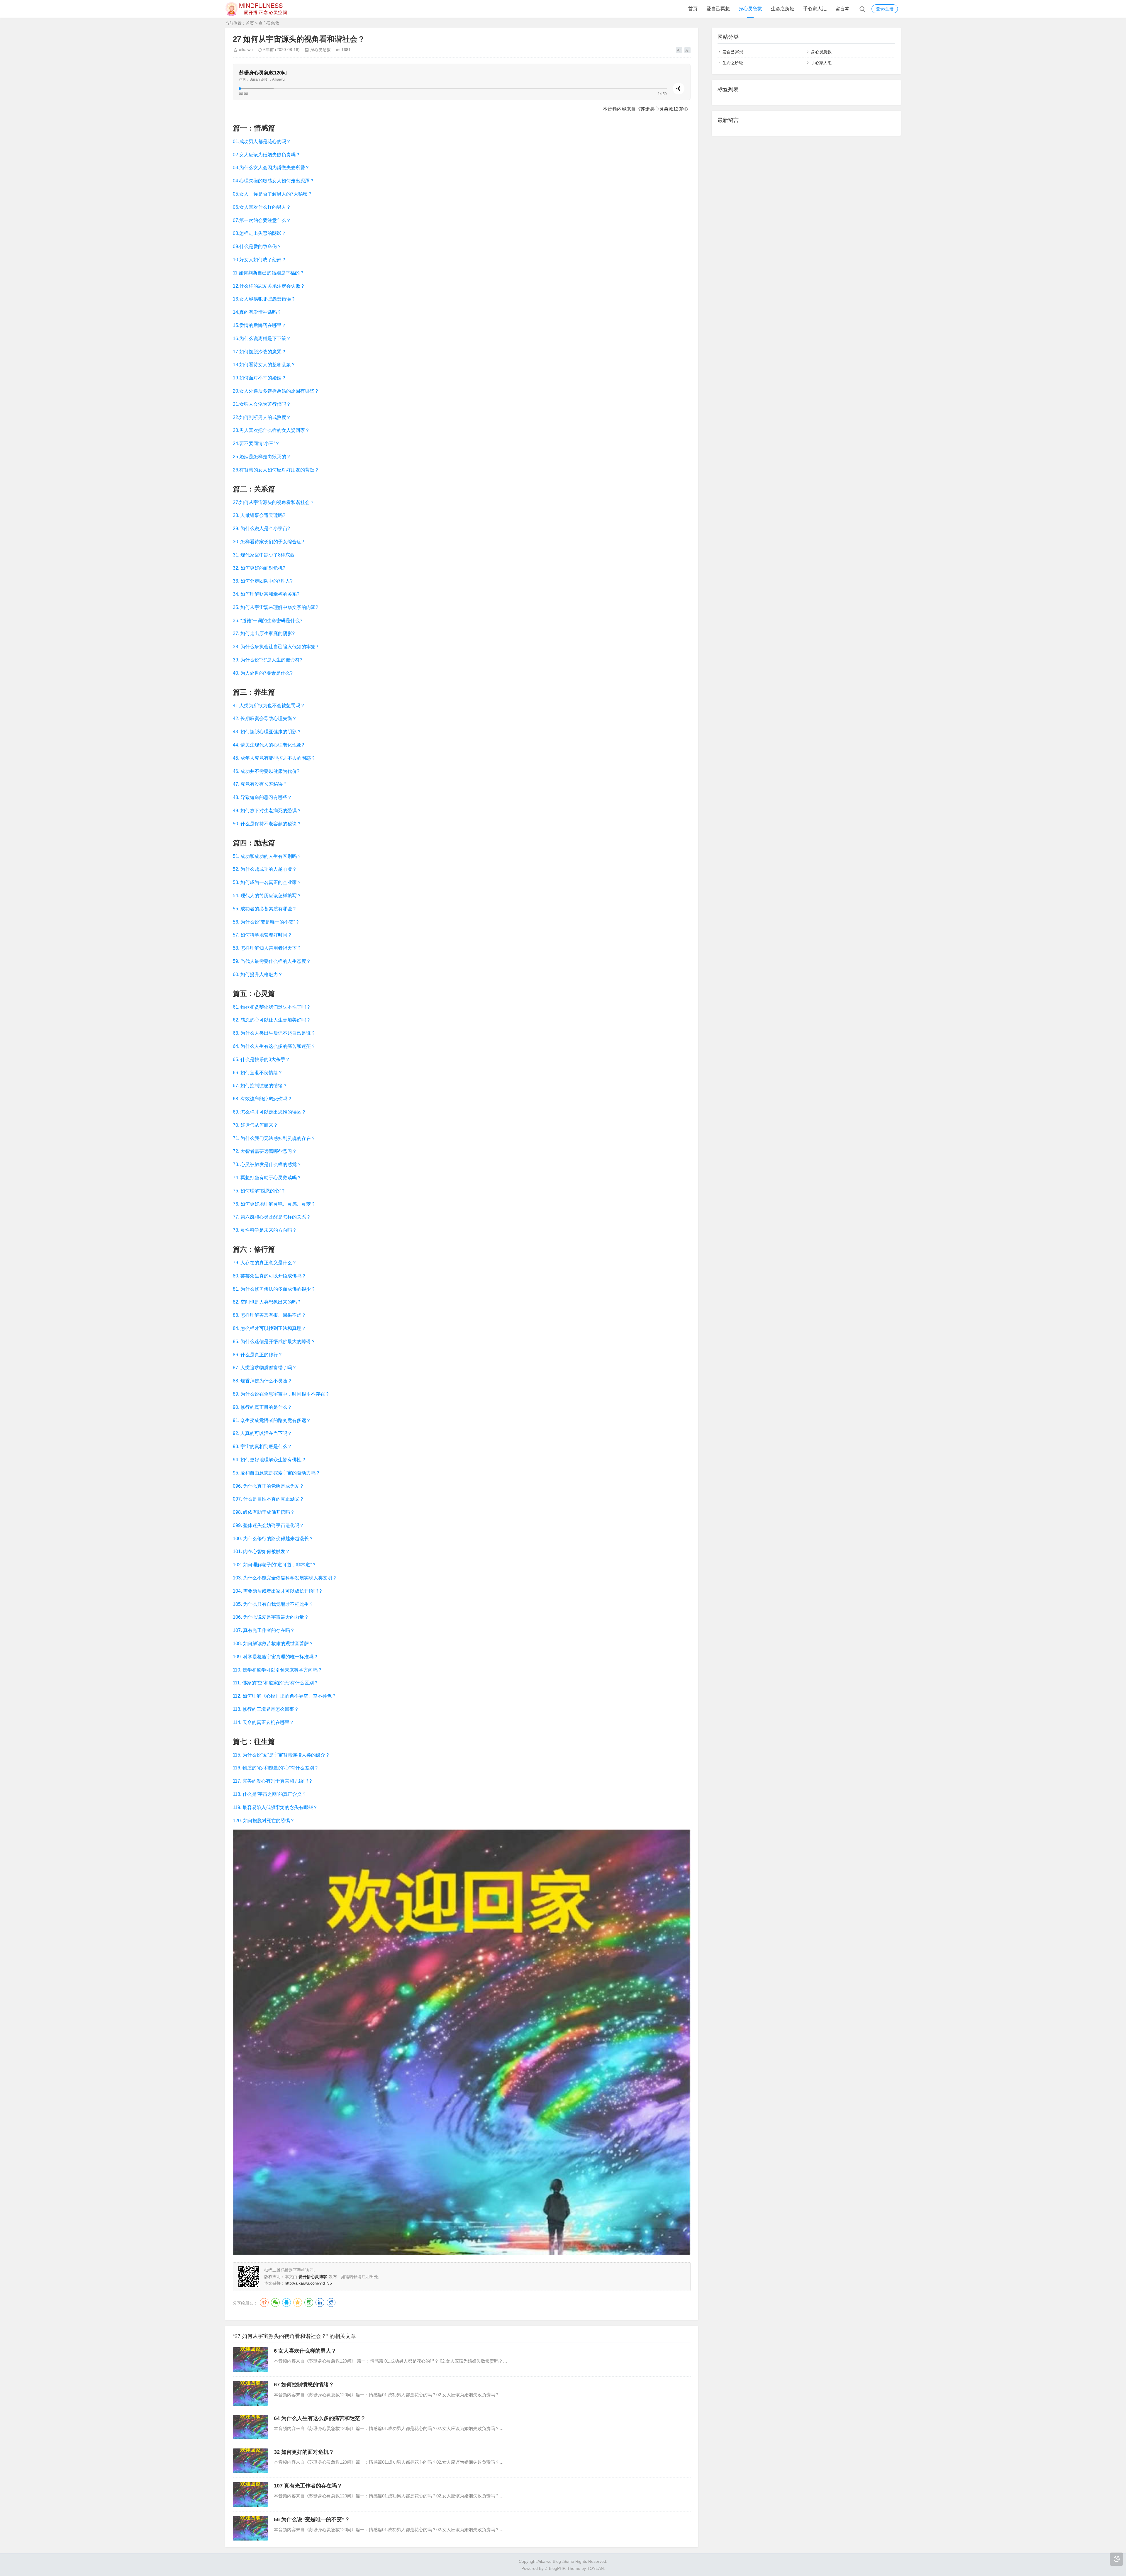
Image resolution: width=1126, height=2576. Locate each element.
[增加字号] (679, 50)
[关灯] (1116, 2559)
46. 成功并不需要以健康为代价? (266, 771)
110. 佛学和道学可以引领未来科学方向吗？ (278, 1670)
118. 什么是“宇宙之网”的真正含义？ (270, 1794)
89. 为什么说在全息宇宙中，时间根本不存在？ (281, 1394)
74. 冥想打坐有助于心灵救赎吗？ (267, 1178)
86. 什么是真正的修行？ (258, 1355)
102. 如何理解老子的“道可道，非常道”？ (275, 1565)
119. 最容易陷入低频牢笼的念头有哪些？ (275, 1807)
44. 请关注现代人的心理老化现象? (268, 745)
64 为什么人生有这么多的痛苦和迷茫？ (320, 2418)
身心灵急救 (750, 9)
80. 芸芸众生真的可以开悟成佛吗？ (269, 1276)
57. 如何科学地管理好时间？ (262, 935)
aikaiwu (246, 50)
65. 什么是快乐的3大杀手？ (261, 1059)
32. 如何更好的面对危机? (259, 568)
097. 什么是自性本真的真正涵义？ (268, 1499)
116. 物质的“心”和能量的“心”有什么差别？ (276, 1768)
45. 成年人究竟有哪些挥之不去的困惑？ (274, 758)
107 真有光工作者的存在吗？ (308, 2486)
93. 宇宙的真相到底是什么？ (262, 1446)
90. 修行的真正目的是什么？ (262, 1407)
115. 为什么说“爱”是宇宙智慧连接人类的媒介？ (281, 1755)
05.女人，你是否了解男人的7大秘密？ (273, 194)
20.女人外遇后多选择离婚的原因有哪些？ (276, 391)
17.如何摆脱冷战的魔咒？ (260, 352)
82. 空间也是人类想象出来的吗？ (267, 1302)
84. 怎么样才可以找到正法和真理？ (269, 1328)
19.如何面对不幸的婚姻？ (260, 378)
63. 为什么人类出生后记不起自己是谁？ (274, 1033)
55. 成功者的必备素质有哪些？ (265, 909)
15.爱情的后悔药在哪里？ (260, 325)
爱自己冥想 (718, 9)
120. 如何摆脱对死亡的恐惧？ (264, 1821)
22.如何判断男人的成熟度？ (262, 417)
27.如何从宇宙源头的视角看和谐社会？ (274, 502)
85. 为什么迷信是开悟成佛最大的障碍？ (274, 1342)
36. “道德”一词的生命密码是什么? (268, 621)
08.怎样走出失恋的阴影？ (260, 233)
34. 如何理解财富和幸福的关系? (266, 594)
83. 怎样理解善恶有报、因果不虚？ (269, 1315)
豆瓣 (309, 2302)
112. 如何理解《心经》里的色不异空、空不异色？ (285, 1696)
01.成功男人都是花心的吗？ (262, 141)
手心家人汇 (815, 9)
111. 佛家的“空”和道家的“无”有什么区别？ (276, 1683)
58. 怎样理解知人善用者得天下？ (267, 948)
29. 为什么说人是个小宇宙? (261, 528)
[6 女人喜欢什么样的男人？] (250, 2360)
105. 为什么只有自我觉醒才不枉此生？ (273, 1604)
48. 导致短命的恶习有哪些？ (262, 797)
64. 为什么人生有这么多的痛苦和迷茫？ (274, 1046)
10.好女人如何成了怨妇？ (260, 260)
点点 (331, 2302)
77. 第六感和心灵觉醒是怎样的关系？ (272, 1217)
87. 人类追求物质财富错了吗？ (265, 1368)
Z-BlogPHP (555, 2568)
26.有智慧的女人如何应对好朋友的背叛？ (276, 470)
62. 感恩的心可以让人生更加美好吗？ (272, 1020)
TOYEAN (595, 2568)
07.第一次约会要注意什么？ (262, 220)
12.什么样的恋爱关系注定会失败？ (269, 286)
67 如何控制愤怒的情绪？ (304, 2385)
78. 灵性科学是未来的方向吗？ (265, 1230)
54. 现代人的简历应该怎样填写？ (267, 896)
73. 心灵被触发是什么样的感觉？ (267, 1164)
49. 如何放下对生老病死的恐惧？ (267, 811)
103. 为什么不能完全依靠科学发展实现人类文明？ (285, 1578)
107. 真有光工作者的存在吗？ (264, 1630)
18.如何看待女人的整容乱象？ (264, 365)
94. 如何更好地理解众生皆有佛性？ (269, 1460)
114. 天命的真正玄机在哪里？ (263, 1722)
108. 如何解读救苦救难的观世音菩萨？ (273, 1643)
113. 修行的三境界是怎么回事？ (266, 1709)
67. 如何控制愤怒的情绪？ (260, 1086)
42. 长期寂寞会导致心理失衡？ (265, 718)
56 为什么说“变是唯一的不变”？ (312, 2519)
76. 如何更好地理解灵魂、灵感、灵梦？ (274, 1204)
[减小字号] (687, 50)
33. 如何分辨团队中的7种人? (263, 581)
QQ (286, 2302)
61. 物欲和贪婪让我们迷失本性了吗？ (272, 1007)
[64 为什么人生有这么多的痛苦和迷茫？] (250, 2427)
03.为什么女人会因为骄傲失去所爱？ (271, 168)
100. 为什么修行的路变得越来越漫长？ (273, 1539)
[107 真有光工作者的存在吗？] (250, 2494)
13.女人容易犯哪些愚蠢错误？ (264, 299)
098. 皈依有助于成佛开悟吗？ (264, 1512)
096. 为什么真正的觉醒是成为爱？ (268, 1486)
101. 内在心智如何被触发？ (261, 1551)
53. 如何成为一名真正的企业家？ (267, 882)
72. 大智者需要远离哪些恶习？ (265, 1151)
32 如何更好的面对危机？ (304, 2452)
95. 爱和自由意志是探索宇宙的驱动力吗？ (277, 1473)
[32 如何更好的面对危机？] (250, 2461)
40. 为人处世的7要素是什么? (263, 673)
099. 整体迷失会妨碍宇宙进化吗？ (268, 1525)
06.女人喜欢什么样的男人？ (262, 207)
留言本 (842, 9)
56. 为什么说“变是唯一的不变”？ (266, 922)
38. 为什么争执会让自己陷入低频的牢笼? (275, 647)
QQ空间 (298, 2302)
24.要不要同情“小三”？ (256, 443)
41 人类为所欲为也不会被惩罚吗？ (269, 706)
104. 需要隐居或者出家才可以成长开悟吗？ (278, 1591)
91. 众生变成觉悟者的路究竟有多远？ (272, 1420)
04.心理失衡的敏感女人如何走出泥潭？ (274, 181)
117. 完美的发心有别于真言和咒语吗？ (273, 1781)
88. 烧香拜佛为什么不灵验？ (262, 1381)
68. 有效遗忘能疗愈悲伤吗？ (262, 1099)
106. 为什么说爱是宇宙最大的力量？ (271, 1617)
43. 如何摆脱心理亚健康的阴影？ (267, 732)
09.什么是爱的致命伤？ (257, 246)
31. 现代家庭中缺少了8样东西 (264, 555)
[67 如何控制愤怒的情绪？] (250, 2393)
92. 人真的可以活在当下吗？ (262, 1433)
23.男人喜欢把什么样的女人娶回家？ (271, 430)
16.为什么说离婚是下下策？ (262, 338)
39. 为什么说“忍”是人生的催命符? (268, 660)
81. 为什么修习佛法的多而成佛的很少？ (274, 1289)
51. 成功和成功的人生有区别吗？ (267, 856)
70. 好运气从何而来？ (255, 1125)
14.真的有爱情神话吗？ (257, 312)
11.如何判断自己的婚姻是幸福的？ (269, 273)
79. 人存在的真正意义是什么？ (265, 1263)
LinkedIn (320, 2302)
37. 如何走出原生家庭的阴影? (264, 633)
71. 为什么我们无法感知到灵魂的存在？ (274, 1138)
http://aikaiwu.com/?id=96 (308, 2283)
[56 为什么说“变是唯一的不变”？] (250, 2528)
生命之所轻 (783, 9)
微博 (264, 2302)
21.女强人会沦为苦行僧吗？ (262, 404)
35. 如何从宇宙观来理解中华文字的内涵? (275, 607)
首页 (693, 9)
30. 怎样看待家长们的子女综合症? (268, 542)
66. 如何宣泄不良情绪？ (258, 1073)
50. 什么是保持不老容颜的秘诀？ (267, 824)
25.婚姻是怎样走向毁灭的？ (262, 457)
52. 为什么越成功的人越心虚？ (265, 869)
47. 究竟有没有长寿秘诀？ (260, 784)
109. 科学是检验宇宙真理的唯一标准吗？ (275, 1657)
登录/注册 (885, 9)
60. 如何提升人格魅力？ (258, 974)
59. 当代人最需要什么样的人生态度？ (272, 961)
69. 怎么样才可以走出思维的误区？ (269, 1112)
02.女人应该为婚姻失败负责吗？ (267, 155)
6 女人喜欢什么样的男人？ (305, 2351)
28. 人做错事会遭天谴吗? (259, 515)
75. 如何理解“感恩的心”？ (259, 1191)
